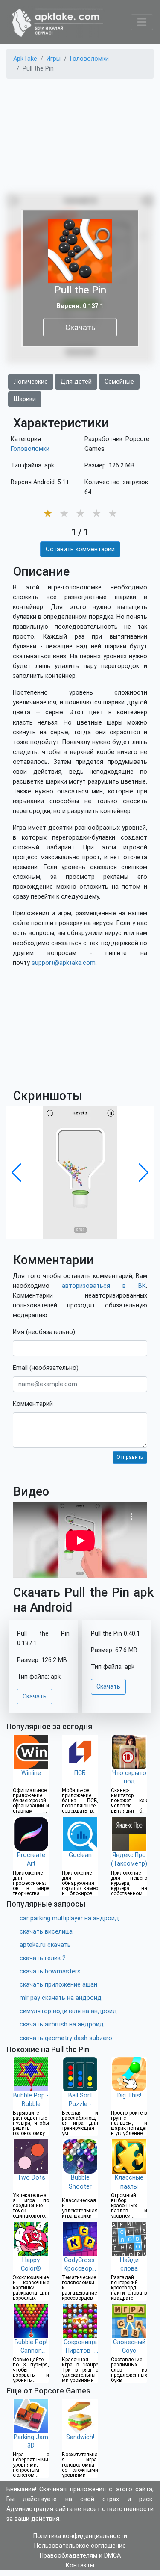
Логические (31, 382)
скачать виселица (46, 1932)
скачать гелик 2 (43, 1958)
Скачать (80, 327)
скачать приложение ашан (58, 1985)
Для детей (76, 382)
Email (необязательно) (46, 1368)
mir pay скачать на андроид (61, 1998)
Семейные (119, 382)
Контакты (80, 2566)
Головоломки (30, 449)
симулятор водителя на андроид (68, 2011)
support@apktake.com (64, 963)
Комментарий (33, 1404)
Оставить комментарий (80, 549)
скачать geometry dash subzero (66, 2038)
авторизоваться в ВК (104, 1286)
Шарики (25, 399)
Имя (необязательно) (44, 1332)
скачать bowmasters (50, 1971)
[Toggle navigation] (142, 22)
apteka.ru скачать (45, 1945)
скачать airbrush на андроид (62, 2024)
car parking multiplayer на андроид (69, 1918)
